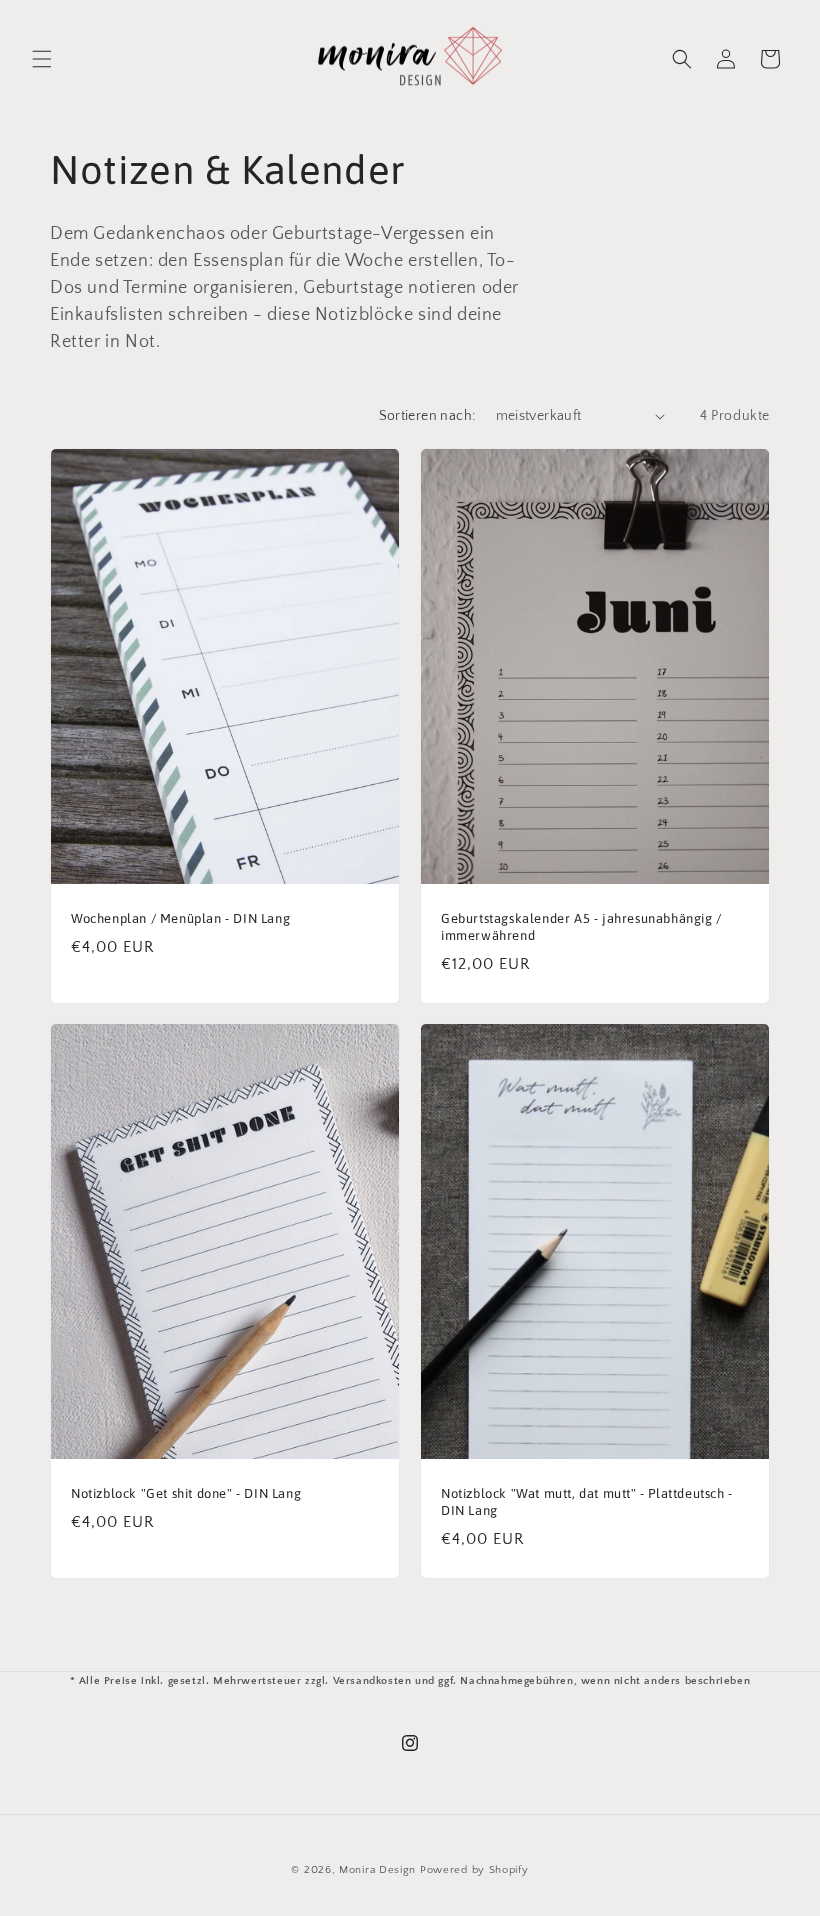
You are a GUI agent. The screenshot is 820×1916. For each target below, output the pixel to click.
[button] (42, 59)
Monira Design (377, 1870)
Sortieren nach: (427, 416)
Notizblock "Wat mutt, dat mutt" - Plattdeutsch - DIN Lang (587, 1502)
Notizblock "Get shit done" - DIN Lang (186, 1493)
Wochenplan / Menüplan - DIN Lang (180, 918)
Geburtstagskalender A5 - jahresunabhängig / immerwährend (581, 927)
